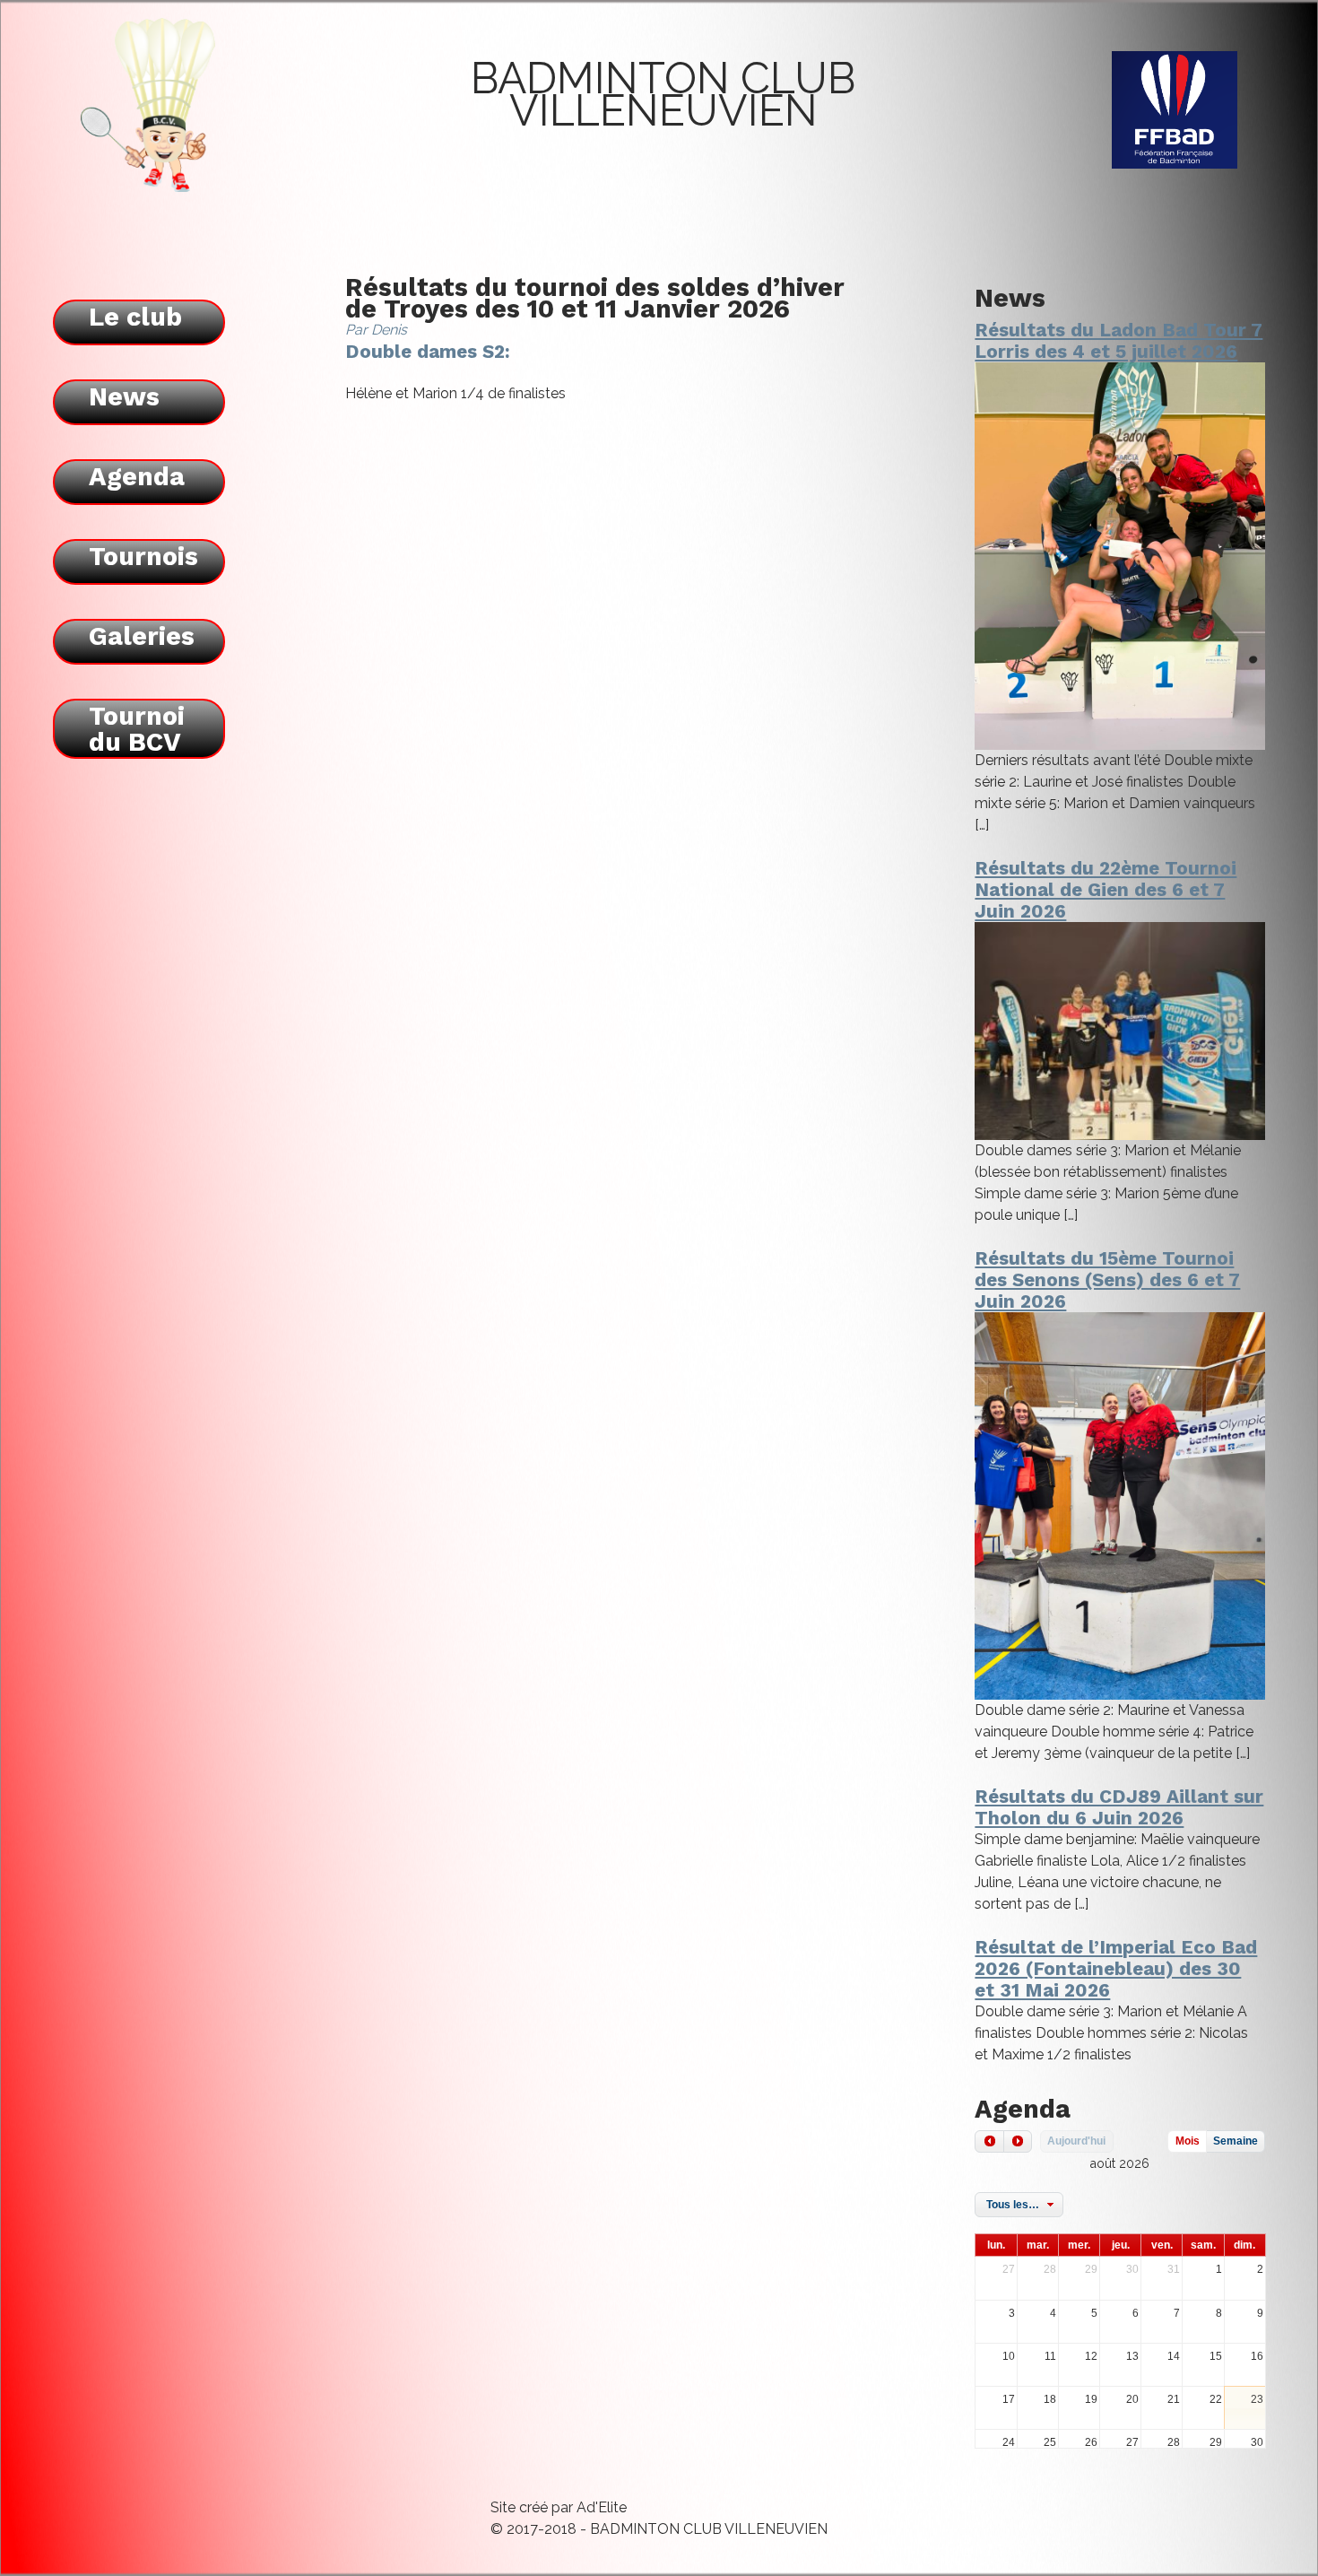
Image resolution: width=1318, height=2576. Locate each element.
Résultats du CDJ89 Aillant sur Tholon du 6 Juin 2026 (1119, 1807)
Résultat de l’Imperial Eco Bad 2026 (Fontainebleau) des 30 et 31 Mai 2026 (1116, 1969)
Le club (135, 317)
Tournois (143, 556)
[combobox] (1019, 2205)
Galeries (142, 636)
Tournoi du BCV (137, 729)
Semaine (1236, 2141)
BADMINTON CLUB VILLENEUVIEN (663, 94)
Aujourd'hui (1076, 2141)
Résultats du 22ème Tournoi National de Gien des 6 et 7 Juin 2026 (1106, 890)
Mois (1188, 2141)
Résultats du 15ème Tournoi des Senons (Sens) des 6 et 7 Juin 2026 (1107, 1280)
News (124, 396)
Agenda (137, 476)
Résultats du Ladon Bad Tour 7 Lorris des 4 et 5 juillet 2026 (1119, 341)
